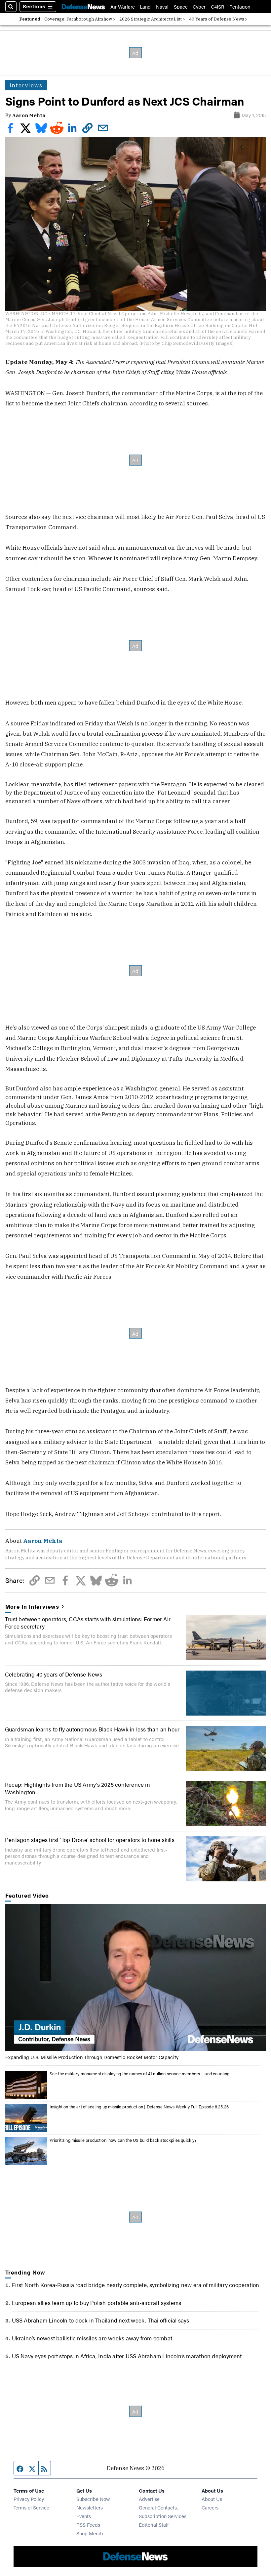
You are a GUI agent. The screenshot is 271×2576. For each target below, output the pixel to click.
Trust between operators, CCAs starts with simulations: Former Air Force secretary (88, 1622)
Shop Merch (90, 2533)
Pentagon (240, 6)
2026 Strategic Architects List (151, 19)
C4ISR (218, 6)
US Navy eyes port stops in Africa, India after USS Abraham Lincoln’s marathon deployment (127, 2356)
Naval (162, 6)
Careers (210, 2507)
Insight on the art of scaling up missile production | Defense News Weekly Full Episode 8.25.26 (139, 2107)
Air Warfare (123, 6)
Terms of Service (31, 2507)
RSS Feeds (88, 2525)
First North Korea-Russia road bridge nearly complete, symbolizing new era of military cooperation (136, 2285)
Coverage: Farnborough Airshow (78, 19)
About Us (212, 2499)
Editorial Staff (154, 2525)
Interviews (26, 85)
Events (84, 2516)
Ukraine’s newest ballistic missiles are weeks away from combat (92, 2338)
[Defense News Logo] (83, 7)
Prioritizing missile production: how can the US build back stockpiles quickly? (123, 2140)
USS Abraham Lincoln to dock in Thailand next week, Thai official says (101, 2320)
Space (181, 6)
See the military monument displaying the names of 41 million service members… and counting (140, 2073)
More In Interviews (32, 1606)
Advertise (149, 2499)
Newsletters (90, 2507)
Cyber (199, 6)
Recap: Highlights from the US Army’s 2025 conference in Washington (77, 1788)
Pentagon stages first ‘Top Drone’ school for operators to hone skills (90, 1840)
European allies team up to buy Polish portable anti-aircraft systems (97, 2302)
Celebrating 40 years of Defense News (54, 1674)
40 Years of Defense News (217, 19)
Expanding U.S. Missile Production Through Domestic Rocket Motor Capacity (92, 2057)
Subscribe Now (93, 2499)
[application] (136, 1978)
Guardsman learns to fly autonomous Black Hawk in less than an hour (92, 1729)
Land (145, 6)
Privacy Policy (29, 2499)
